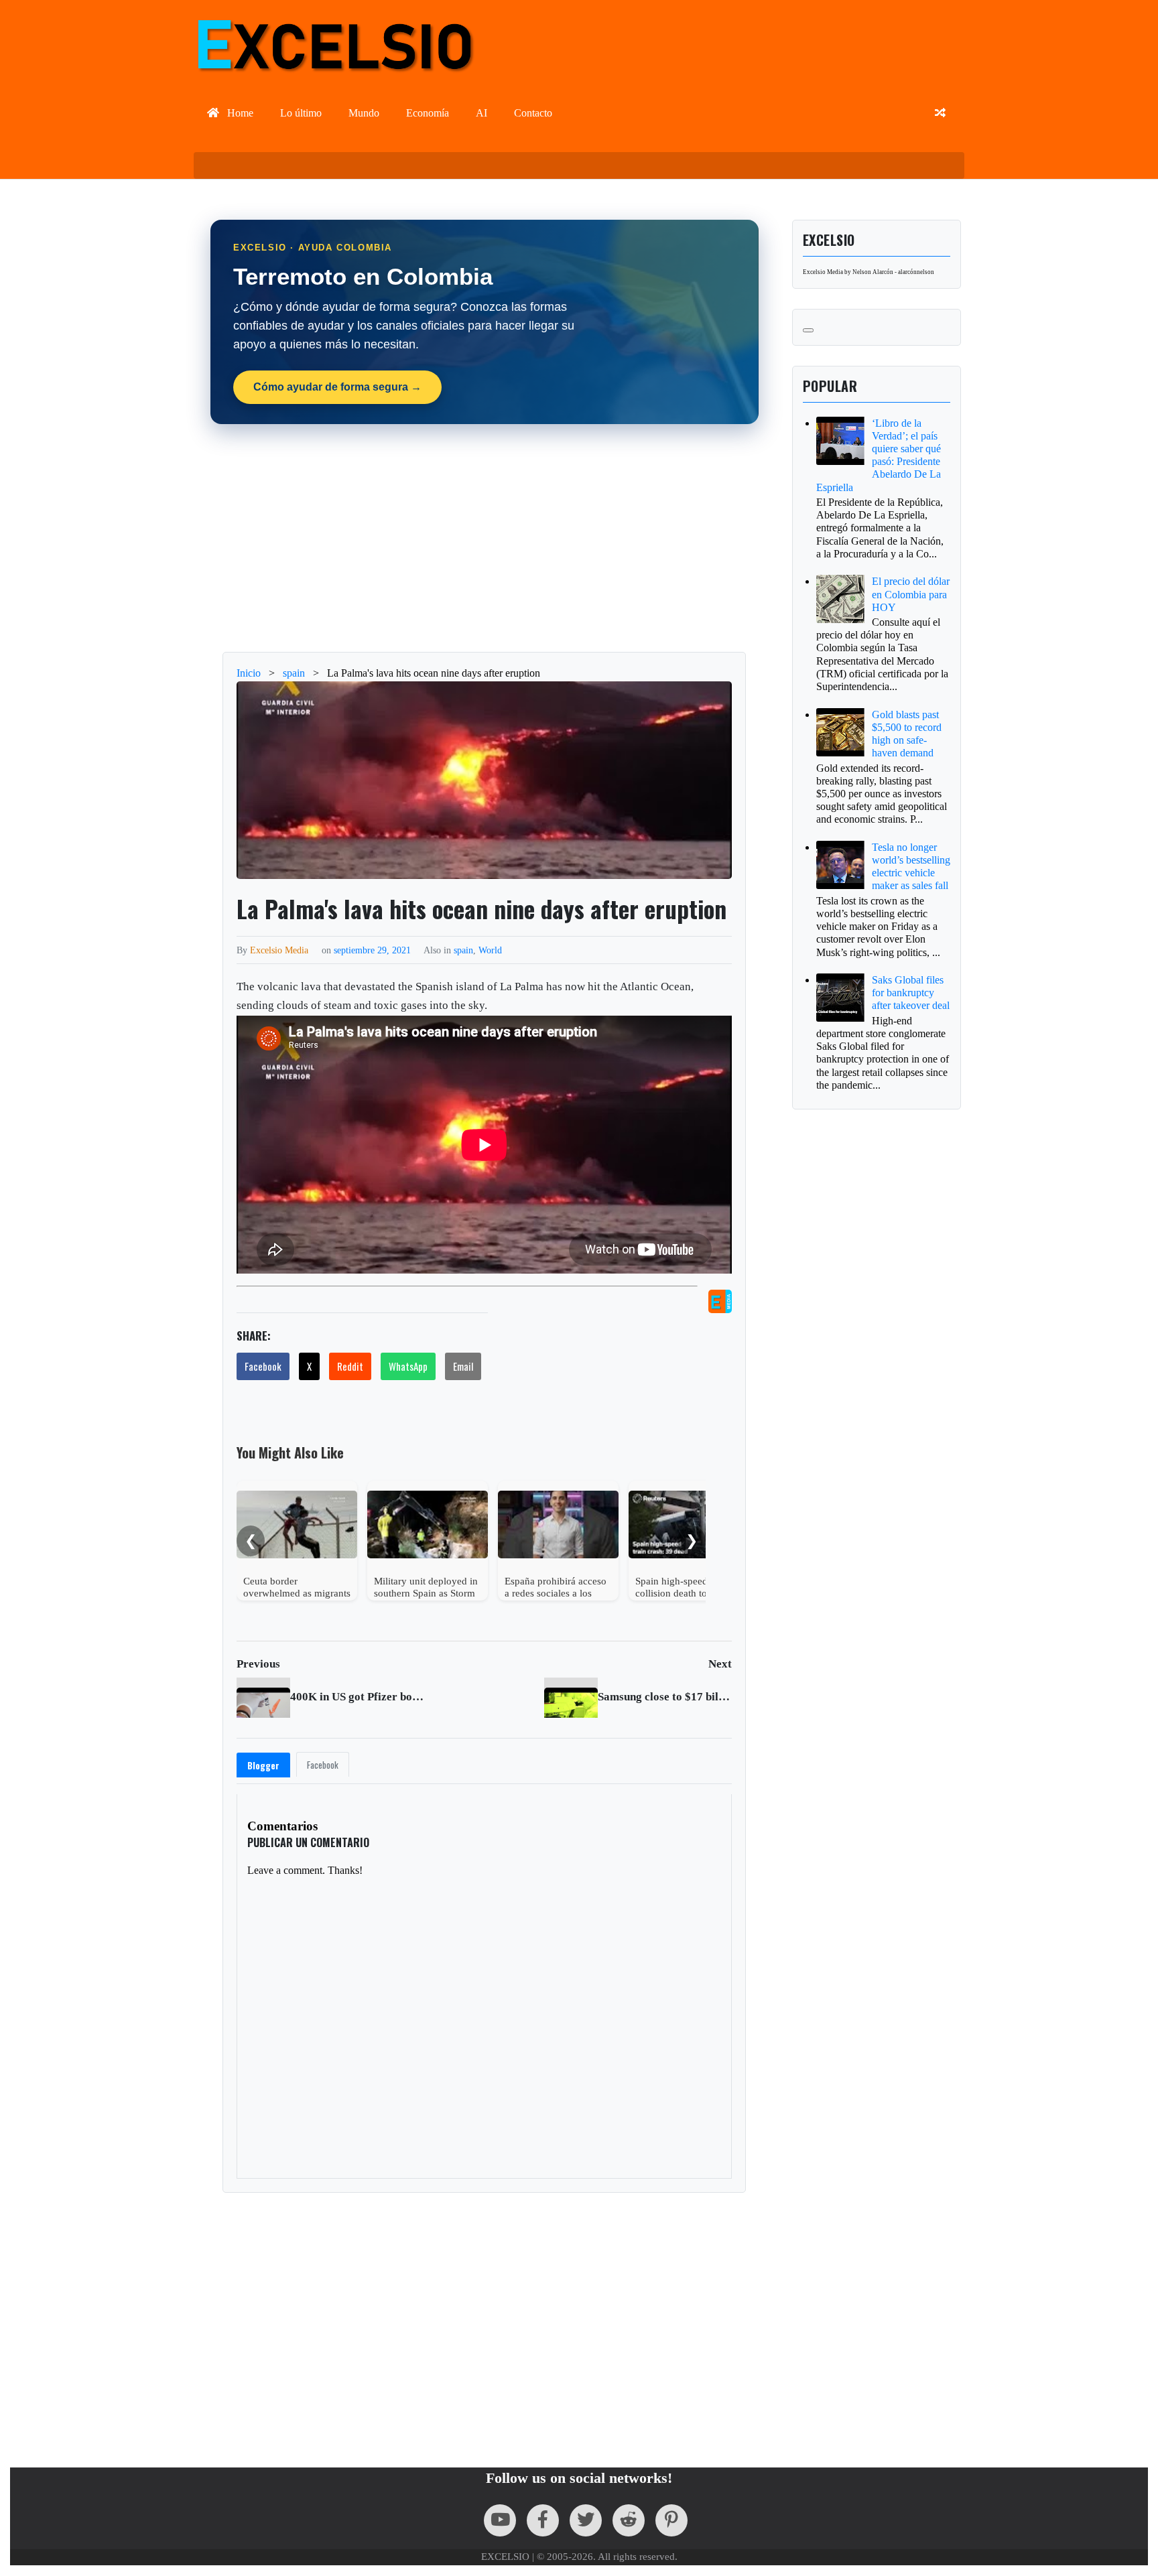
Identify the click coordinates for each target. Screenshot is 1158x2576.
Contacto (533, 113)
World (490, 950)
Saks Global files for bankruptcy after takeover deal (911, 993)
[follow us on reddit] (629, 2520)
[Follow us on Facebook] (543, 2520)
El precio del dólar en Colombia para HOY (911, 594)
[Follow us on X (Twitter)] (586, 2520)
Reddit (350, 1366)
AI (481, 113)
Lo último (301, 113)
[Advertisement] (586, 538)
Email (463, 1366)
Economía (428, 113)
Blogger (263, 1765)
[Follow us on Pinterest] (671, 2520)
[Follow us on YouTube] (500, 2520)
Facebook (263, 1366)
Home (239, 113)
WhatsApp (408, 1366)
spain (463, 950)
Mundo (364, 113)
